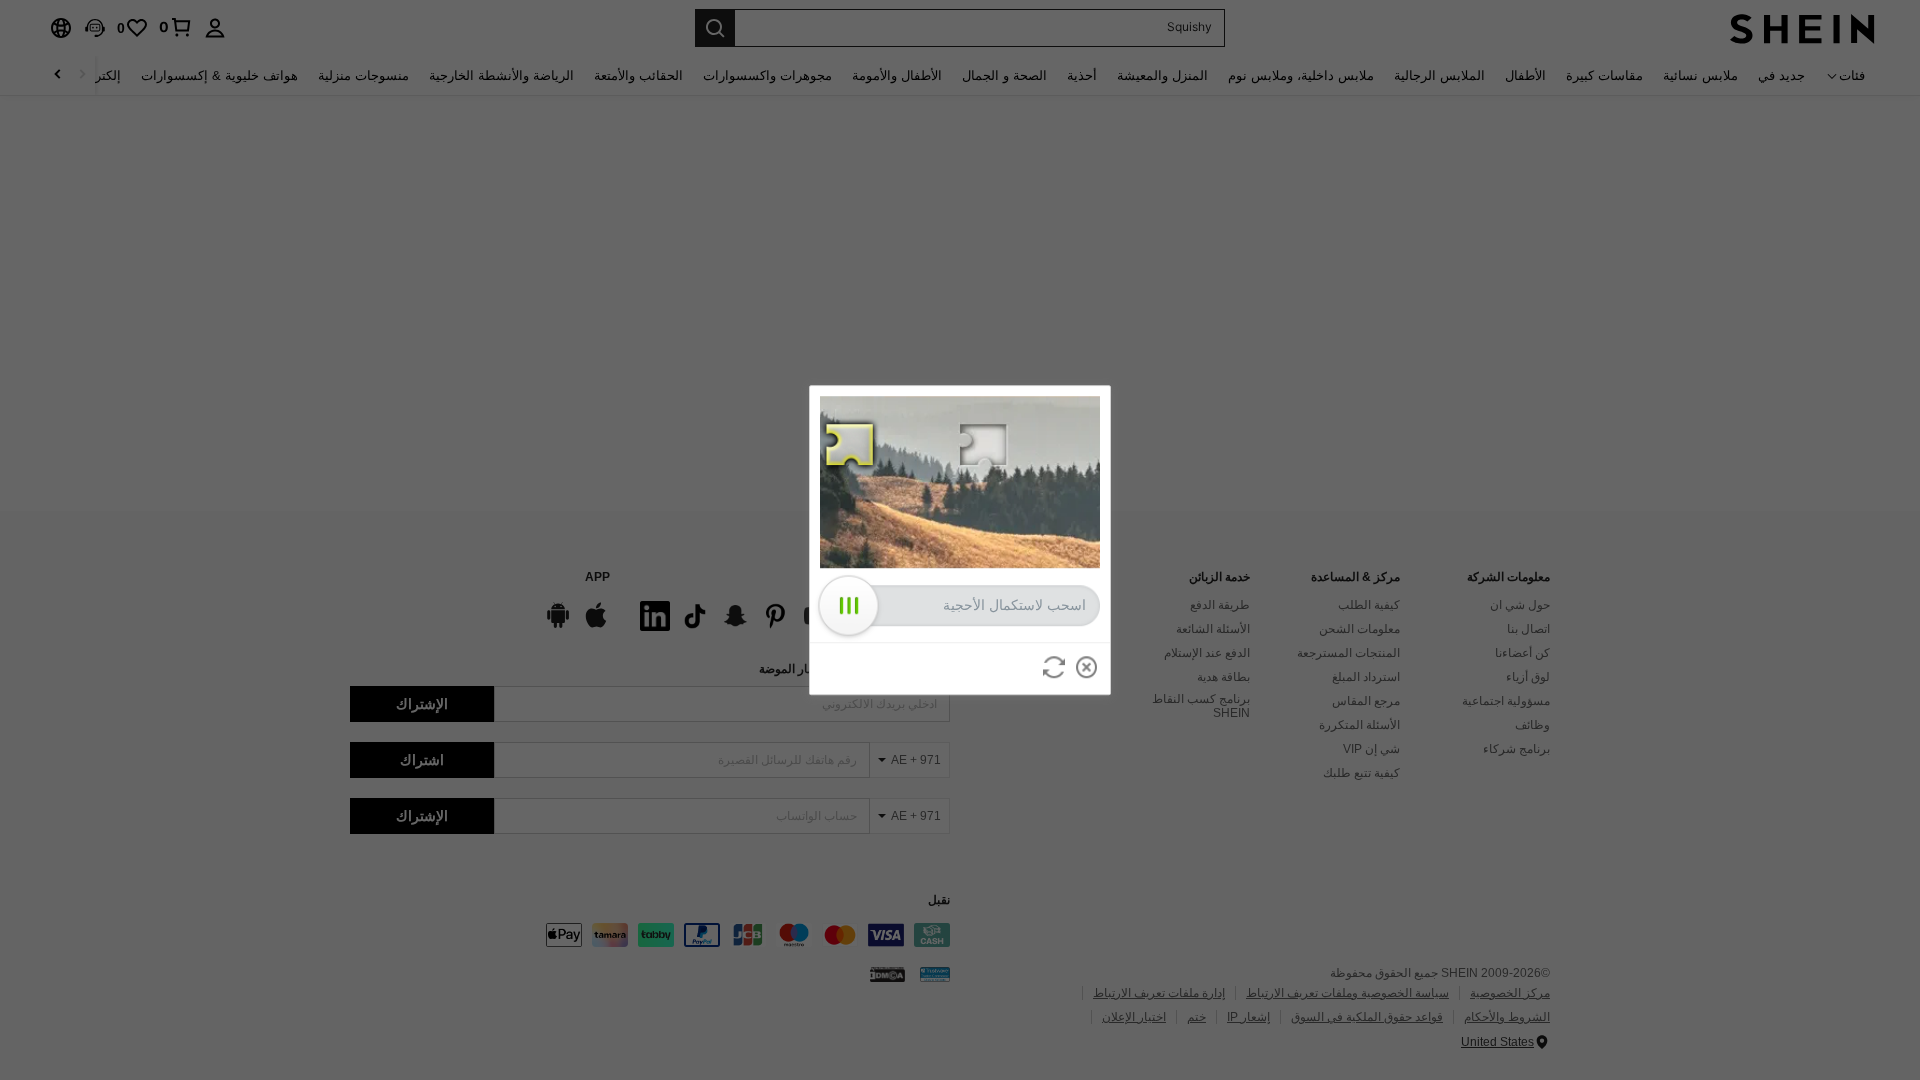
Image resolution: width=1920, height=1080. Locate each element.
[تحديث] (1054, 667)
